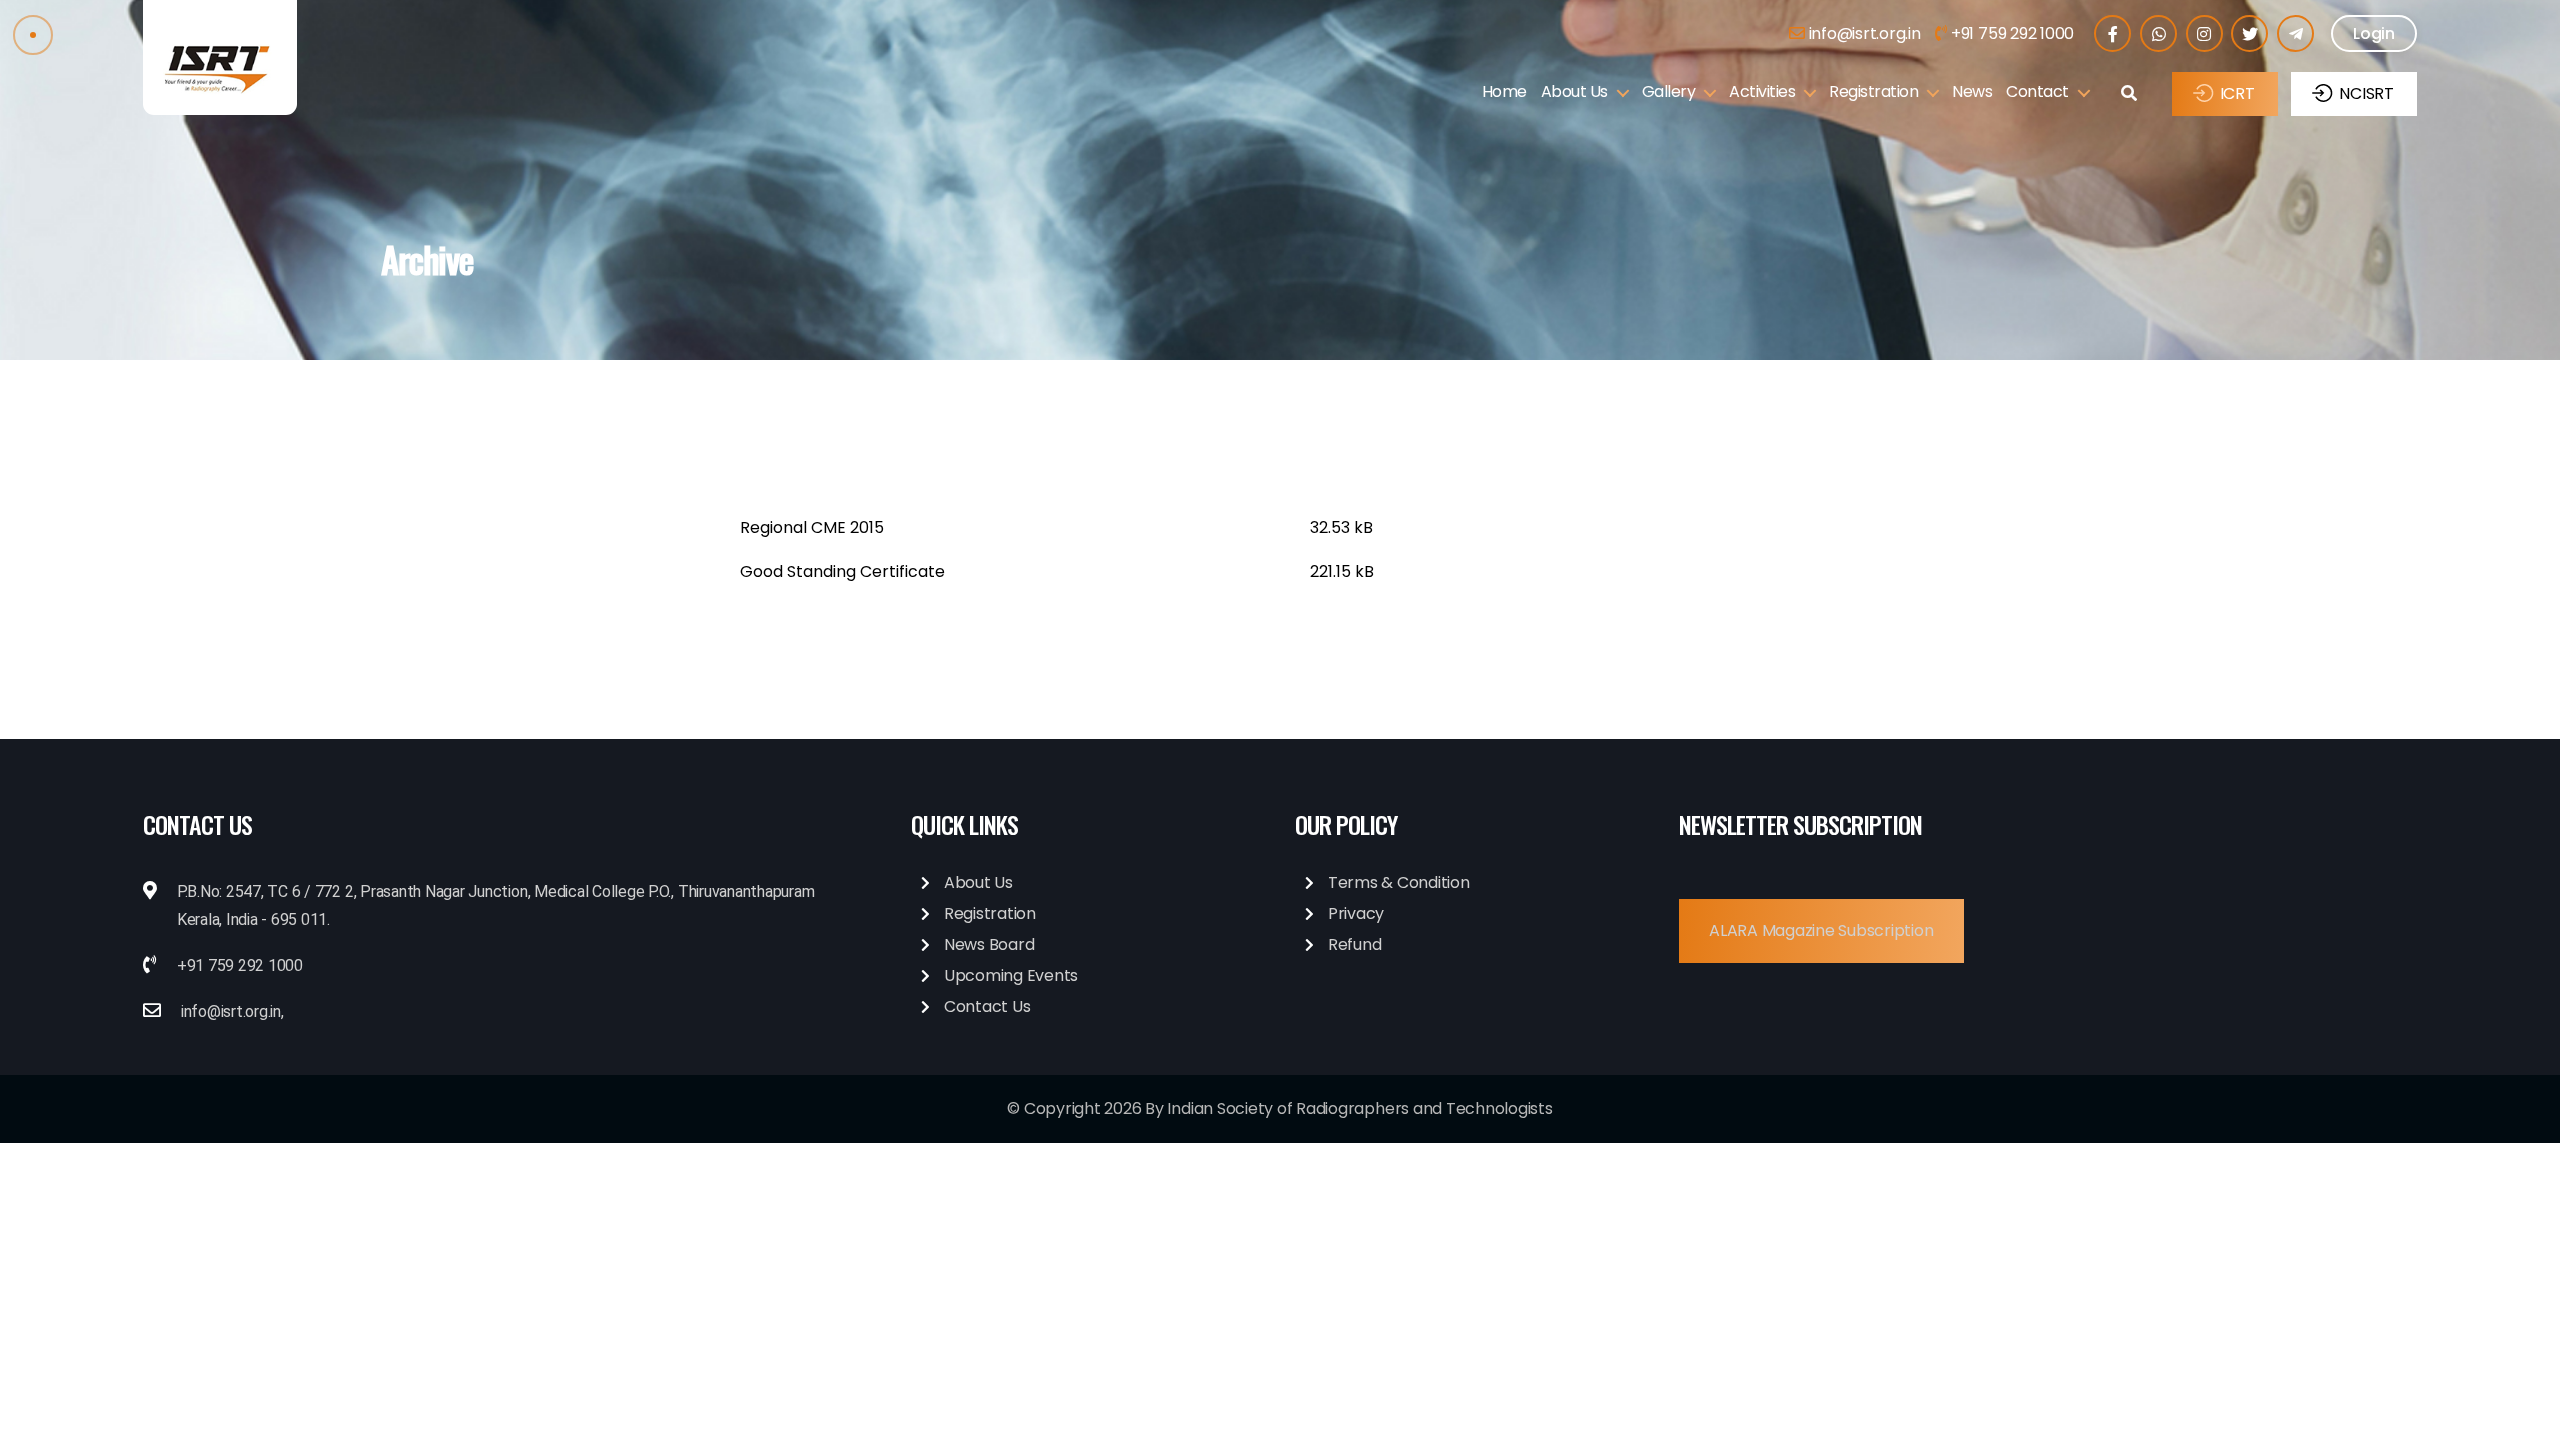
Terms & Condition (1399, 882)
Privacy (1356, 913)
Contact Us (987, 1006)
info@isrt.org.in (1863, 33)
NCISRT (2366, 93)
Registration (1873, 91)
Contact (2037, 91)
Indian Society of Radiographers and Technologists (1359, 1108)
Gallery (1669, 91)
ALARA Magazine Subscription (1821, 930)
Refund (1355, 944)
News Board (989, 944)
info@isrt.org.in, (232, 1011)
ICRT (2237, 93)
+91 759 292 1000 (2010, 33)
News (1972, 91)
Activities (1762, 91)
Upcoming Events (1011, 975)
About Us (1574, 91)
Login (2374, 33)
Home (1504, 91)
